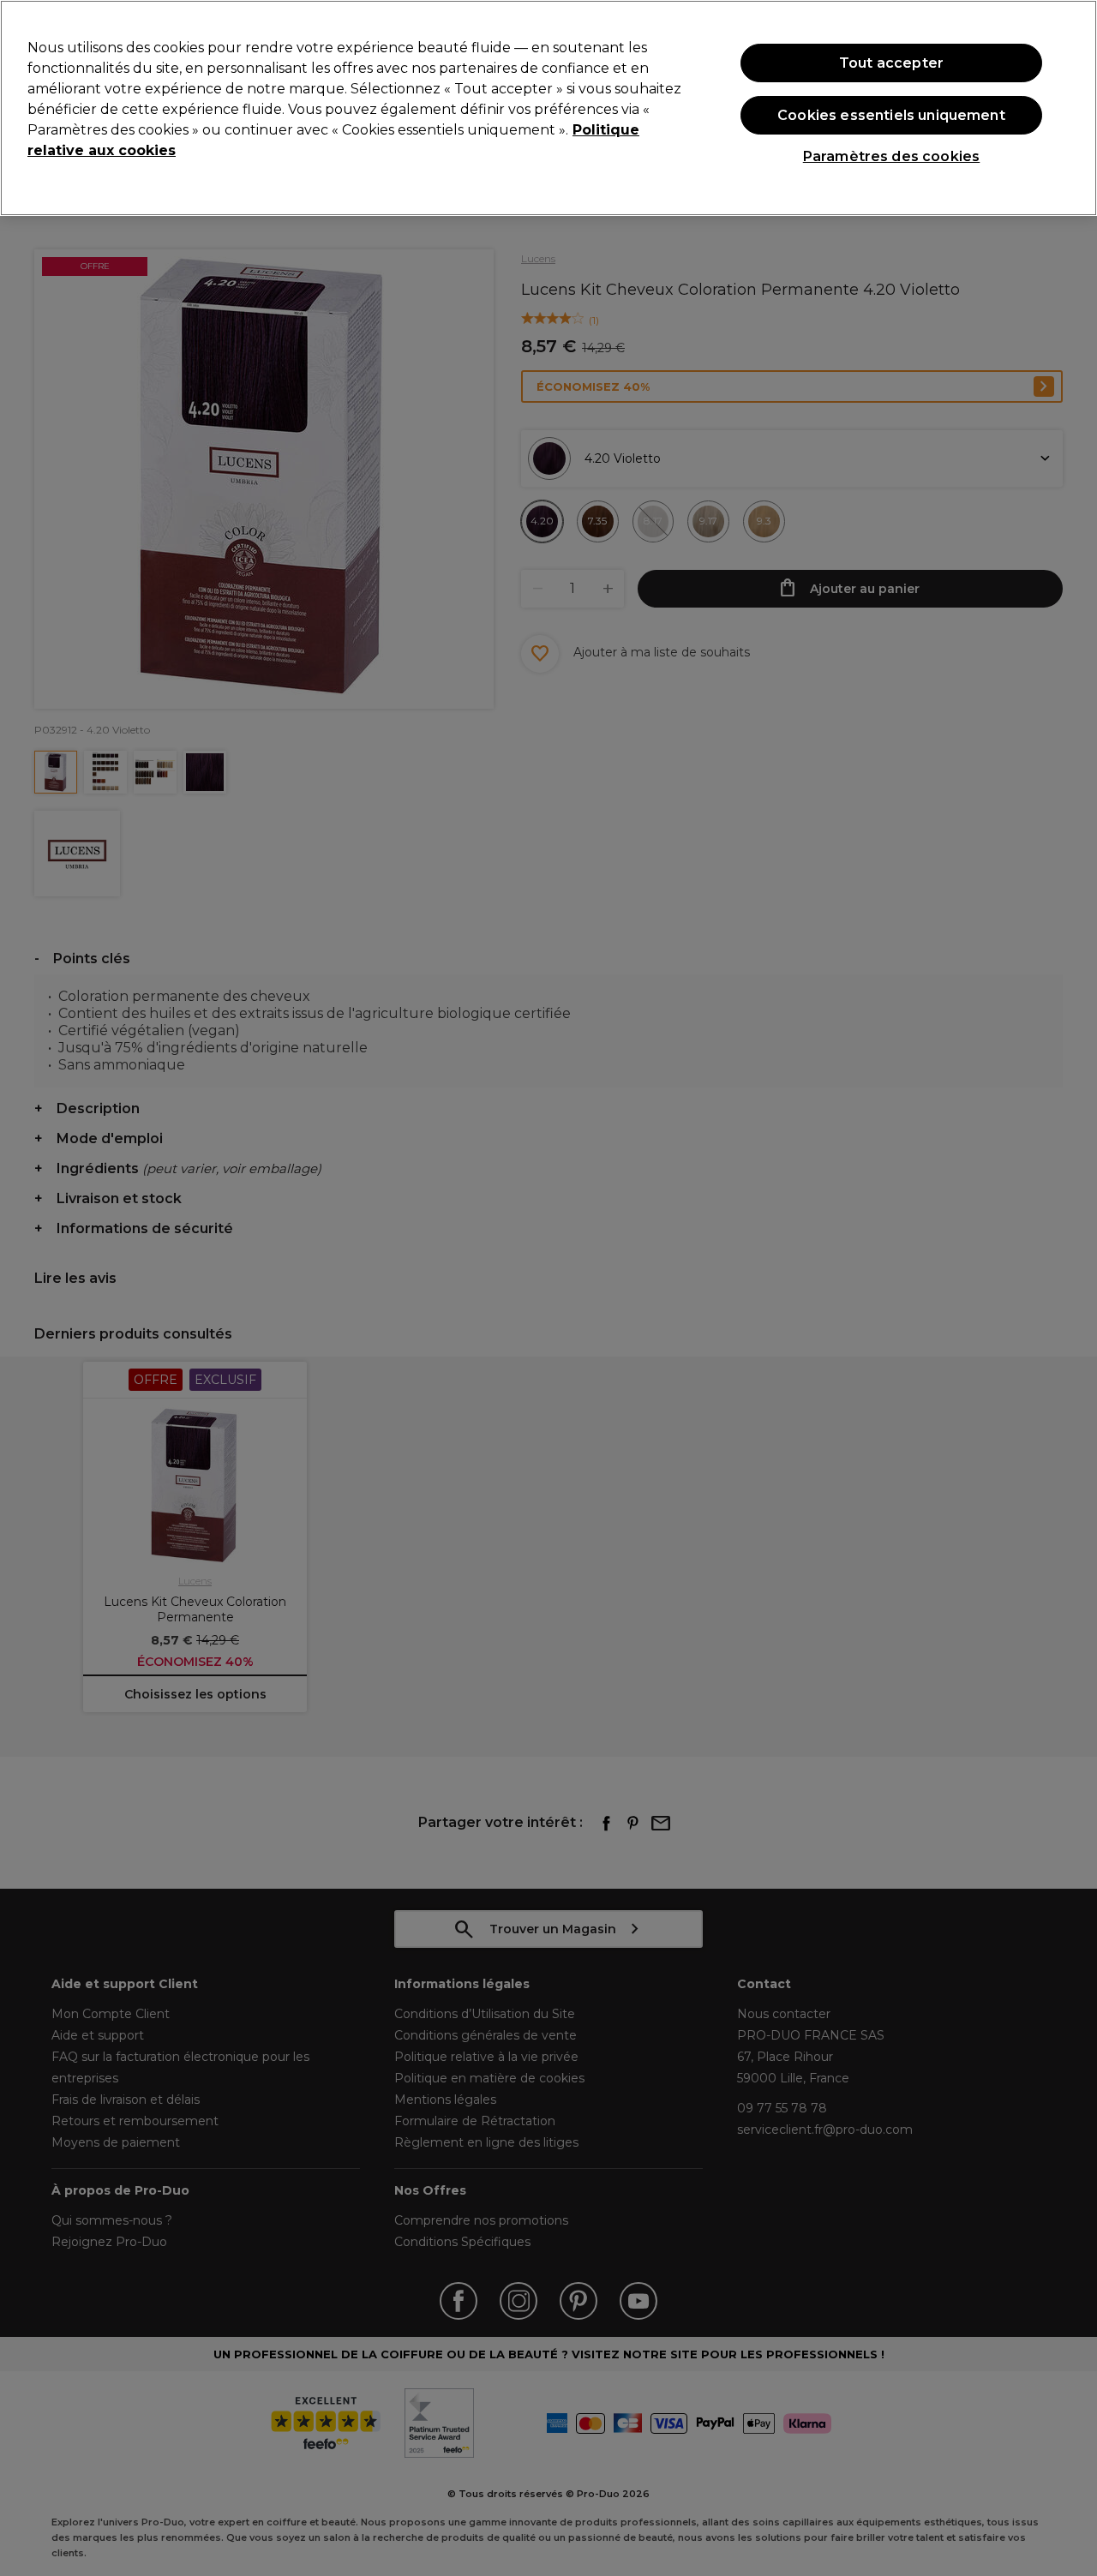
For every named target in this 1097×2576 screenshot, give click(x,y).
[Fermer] (1070, 106)
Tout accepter (891, 62)
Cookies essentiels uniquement (891, 115)
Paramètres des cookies (892, 156)
